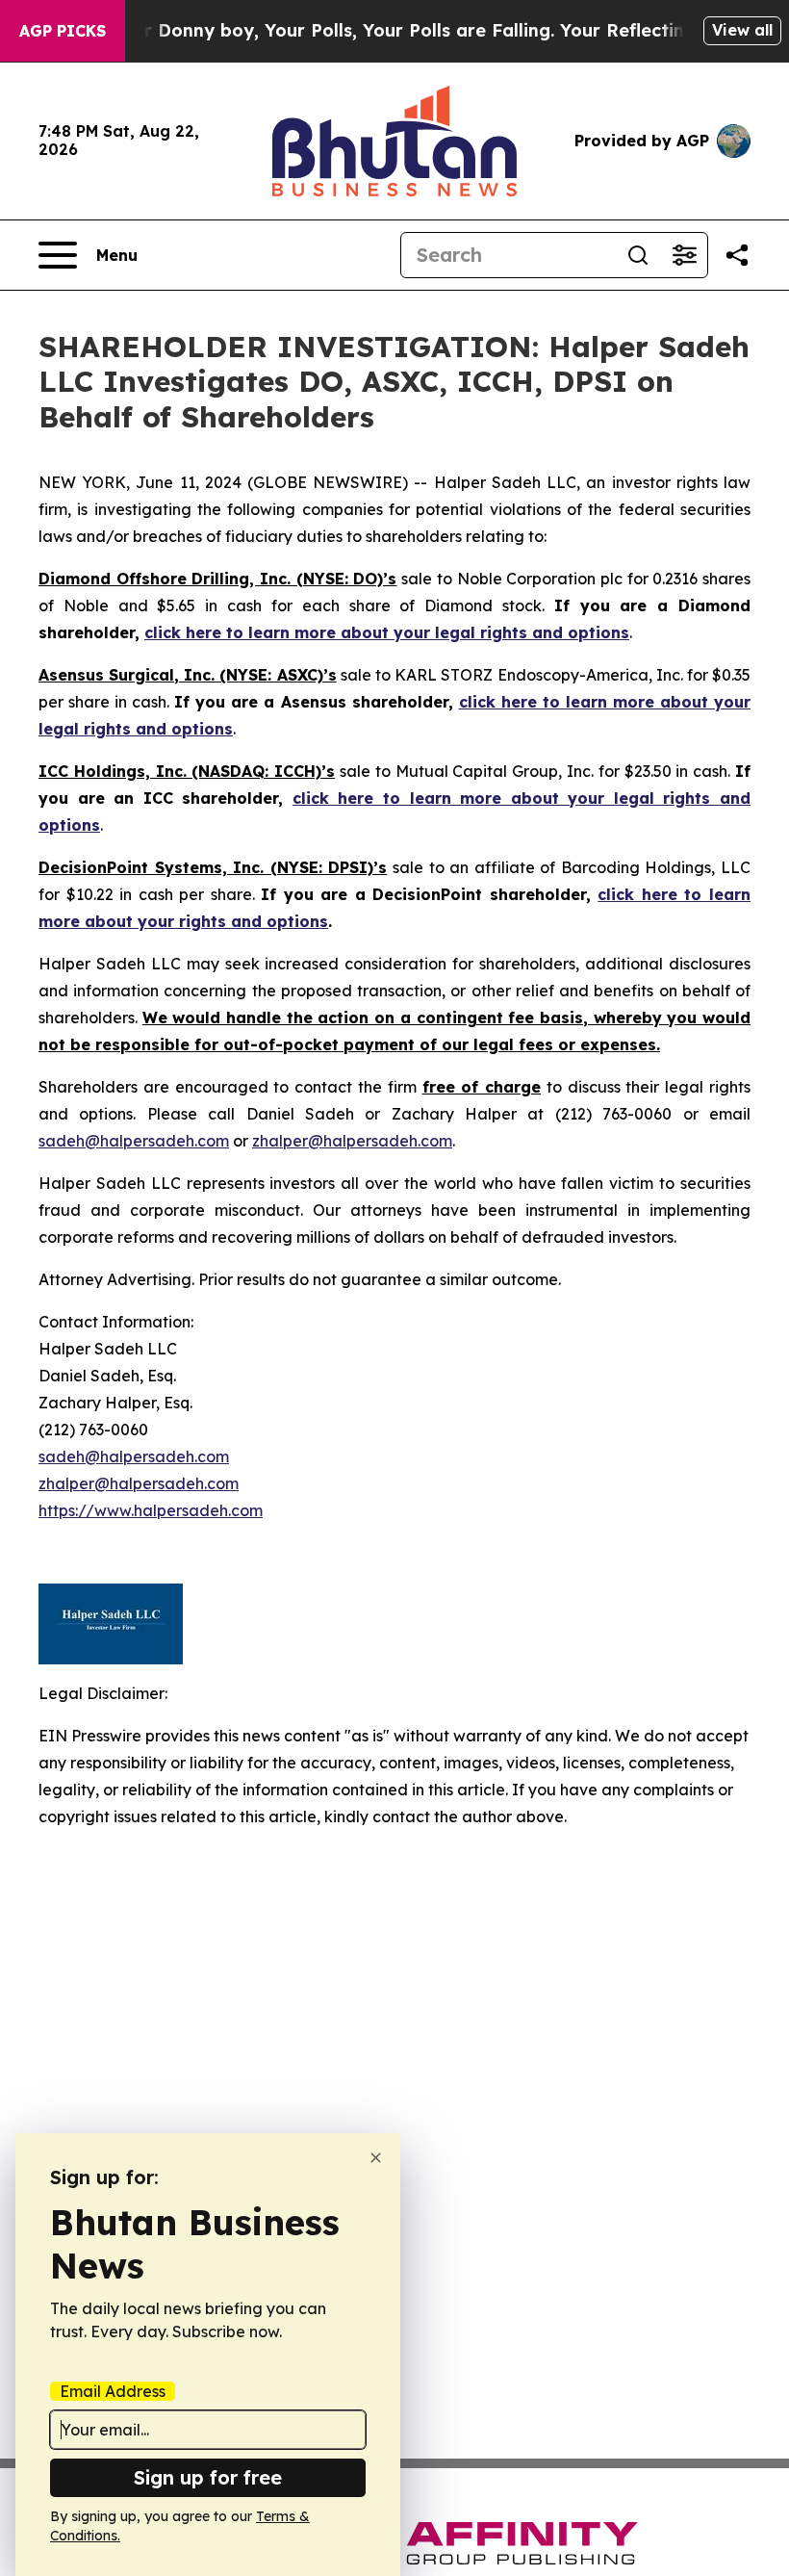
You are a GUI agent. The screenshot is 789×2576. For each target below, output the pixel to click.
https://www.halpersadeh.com (151, 1510)
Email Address (113, 2391)
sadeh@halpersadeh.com (134, 1141)
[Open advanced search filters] (684, 255)
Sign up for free (208, 2477)
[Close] (376, 2158)
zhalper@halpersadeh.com (352, 1141)
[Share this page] (737, 255)
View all (742, 30)
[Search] (638, 255)
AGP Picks (63, 31)
